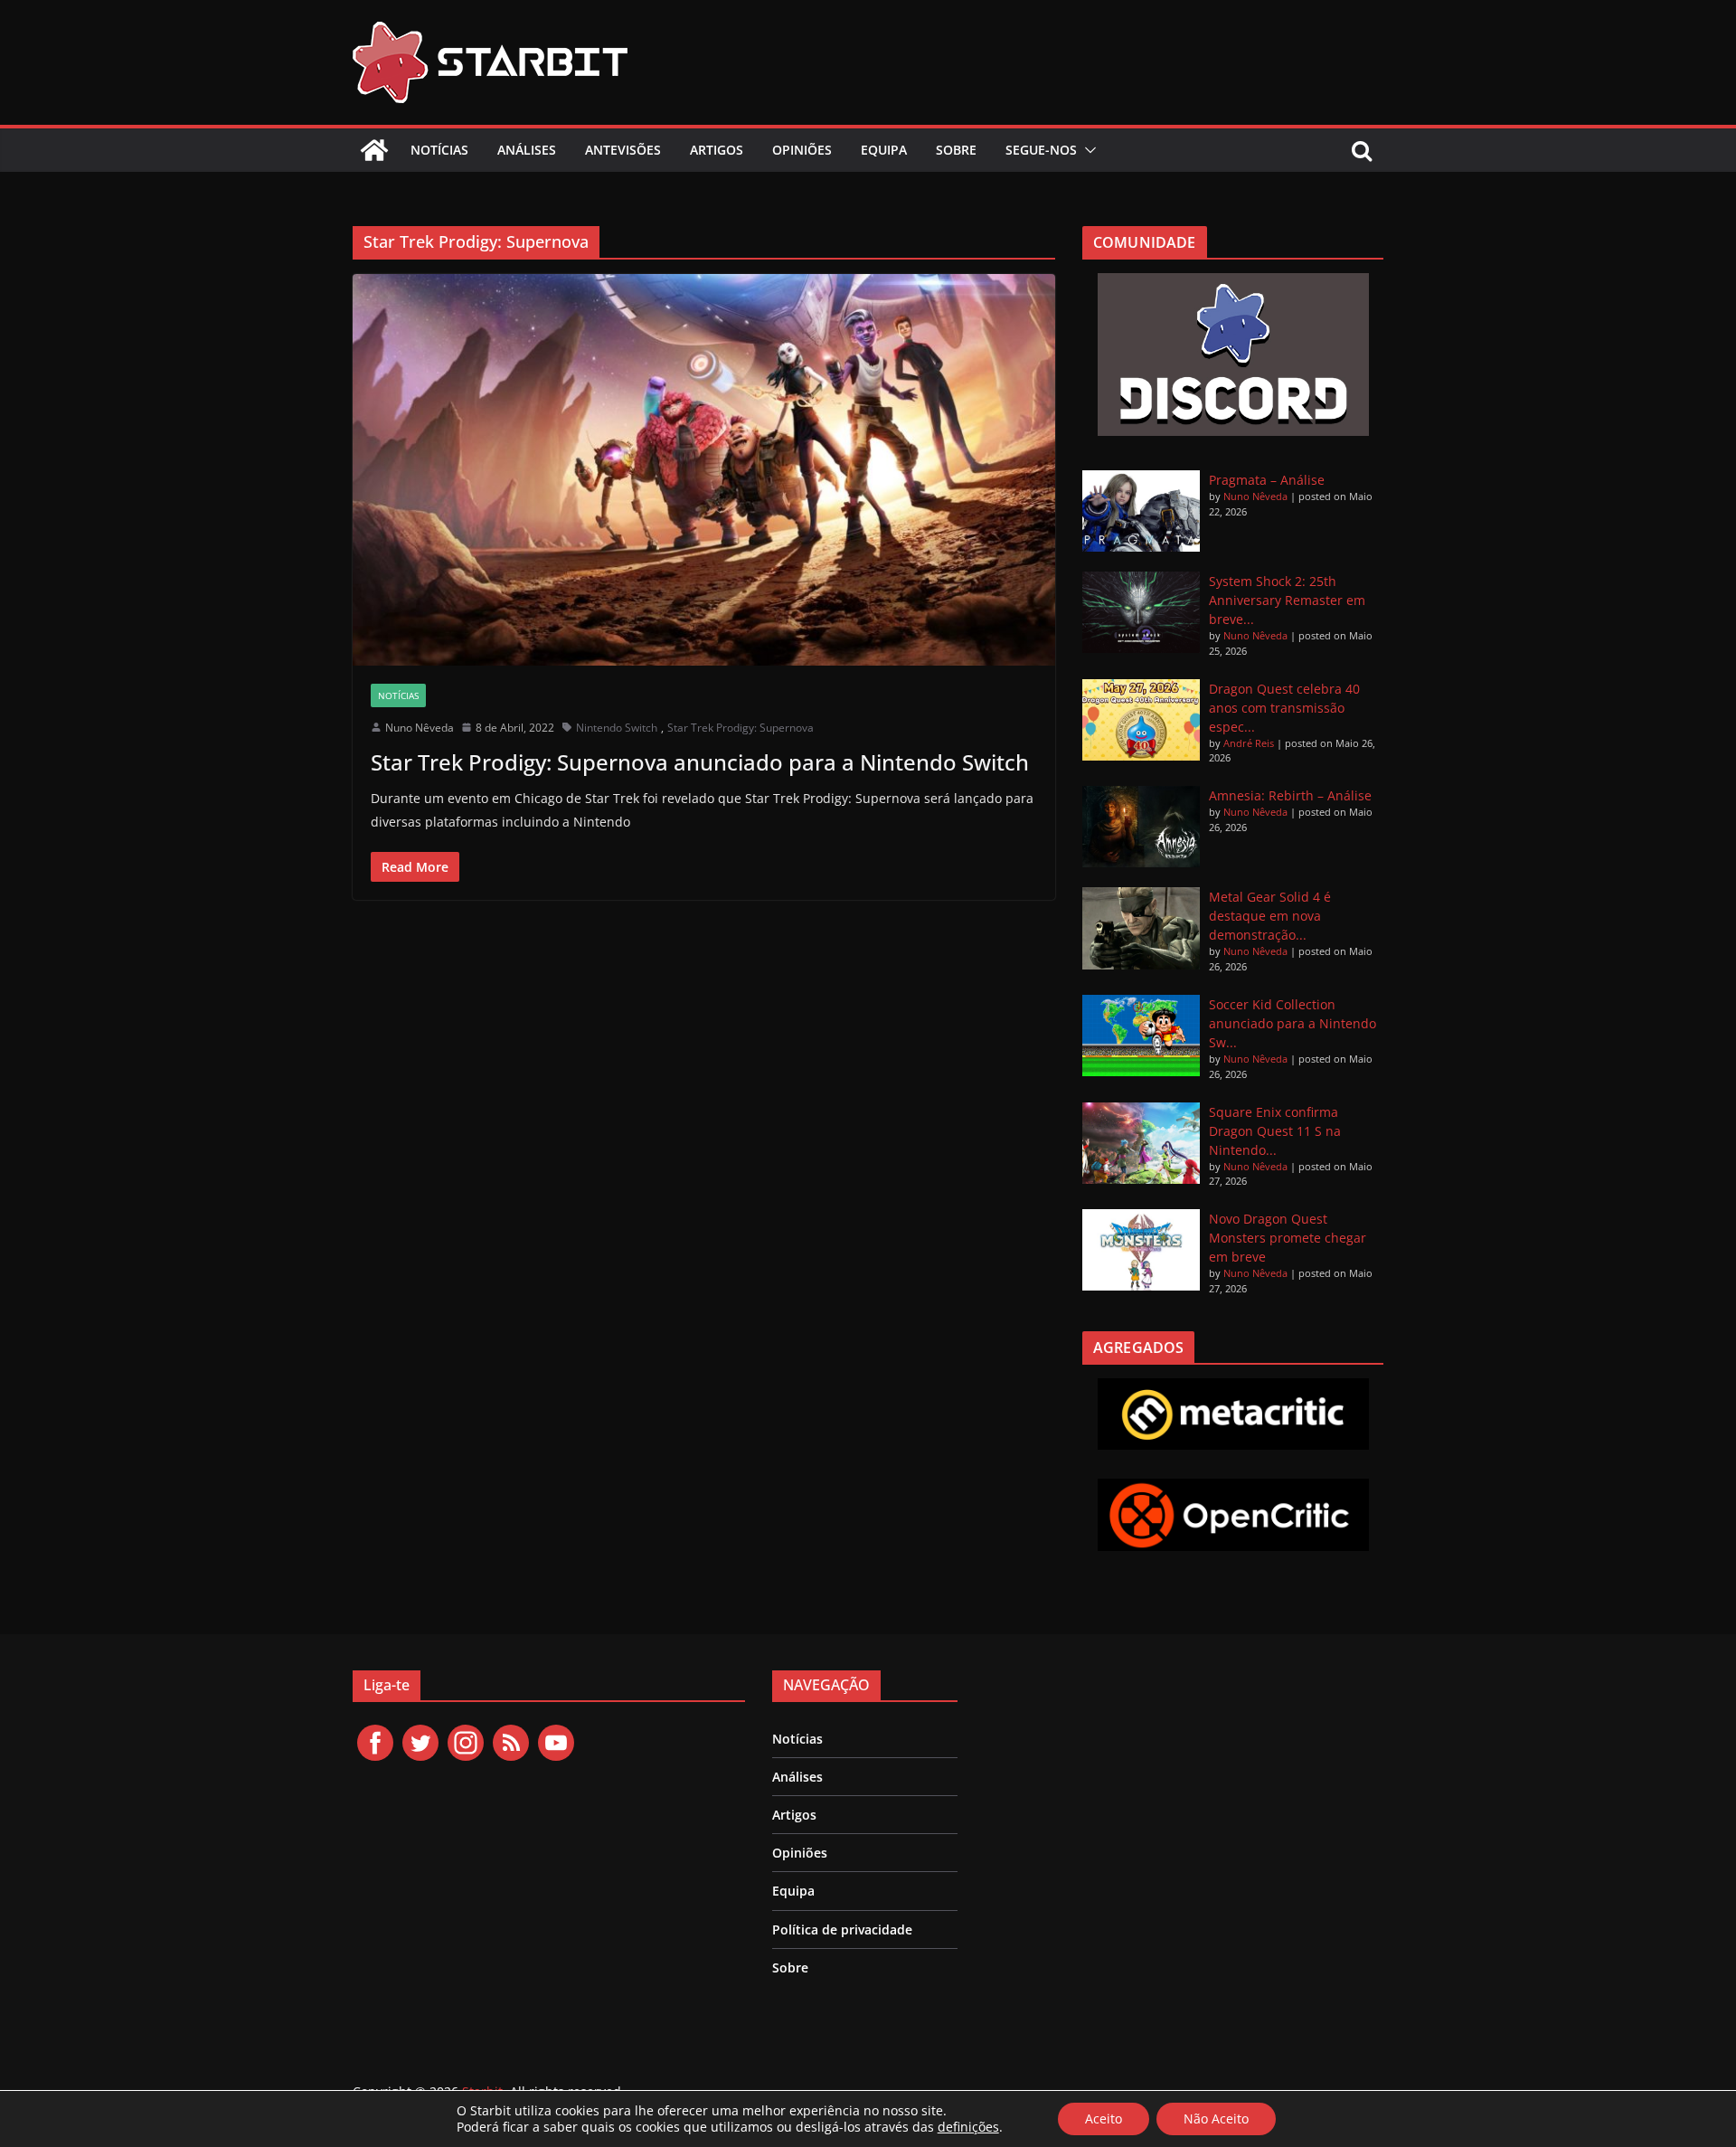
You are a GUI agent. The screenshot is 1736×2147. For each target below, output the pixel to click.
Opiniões (802, 150)
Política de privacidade (842, 1929)
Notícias (439, 150)
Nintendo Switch (617, 728)
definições (968, 2127)
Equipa (884, 150)
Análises (527, 150)
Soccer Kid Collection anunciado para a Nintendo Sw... (1293, 1023)
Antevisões (623, 150)
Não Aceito (1216, 2119)
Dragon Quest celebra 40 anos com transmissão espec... (1284, 708)
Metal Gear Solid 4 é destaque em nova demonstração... (1270, 916)
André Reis (1249, 743)
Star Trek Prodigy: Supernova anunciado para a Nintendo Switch (700, 762)
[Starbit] (374, 150)
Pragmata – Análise (1267, 480)
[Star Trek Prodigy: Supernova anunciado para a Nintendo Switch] (704, 469)
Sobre (956, 150)
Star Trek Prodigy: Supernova (741, 728)
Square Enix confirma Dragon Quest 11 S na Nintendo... (1275, 1131)
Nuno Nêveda (420, 728)
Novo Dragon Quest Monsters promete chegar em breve (1288, 1238)
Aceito (1104, 2119)
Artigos (717, 150)
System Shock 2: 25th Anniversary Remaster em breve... (1287, 600)
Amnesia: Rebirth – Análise (1290, 795)
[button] (1087, 150)
